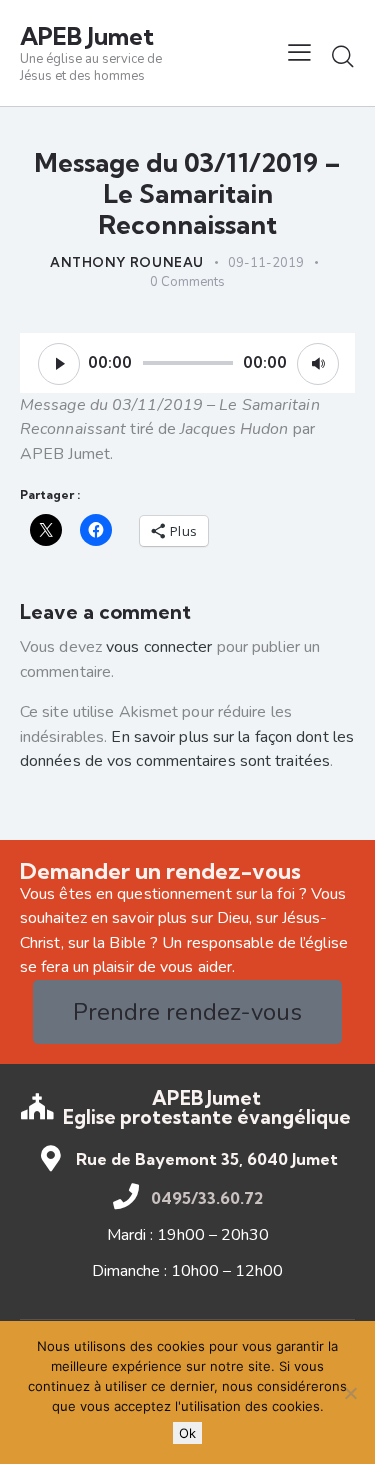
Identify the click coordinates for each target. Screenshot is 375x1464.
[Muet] (318, 364)
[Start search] (343, 56)
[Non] (350, 1393)
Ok (187, 1433)
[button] (299, 53)
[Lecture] (59, 364)
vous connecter (159, 647)
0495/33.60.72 (207, 1198)
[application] (187, 363)
